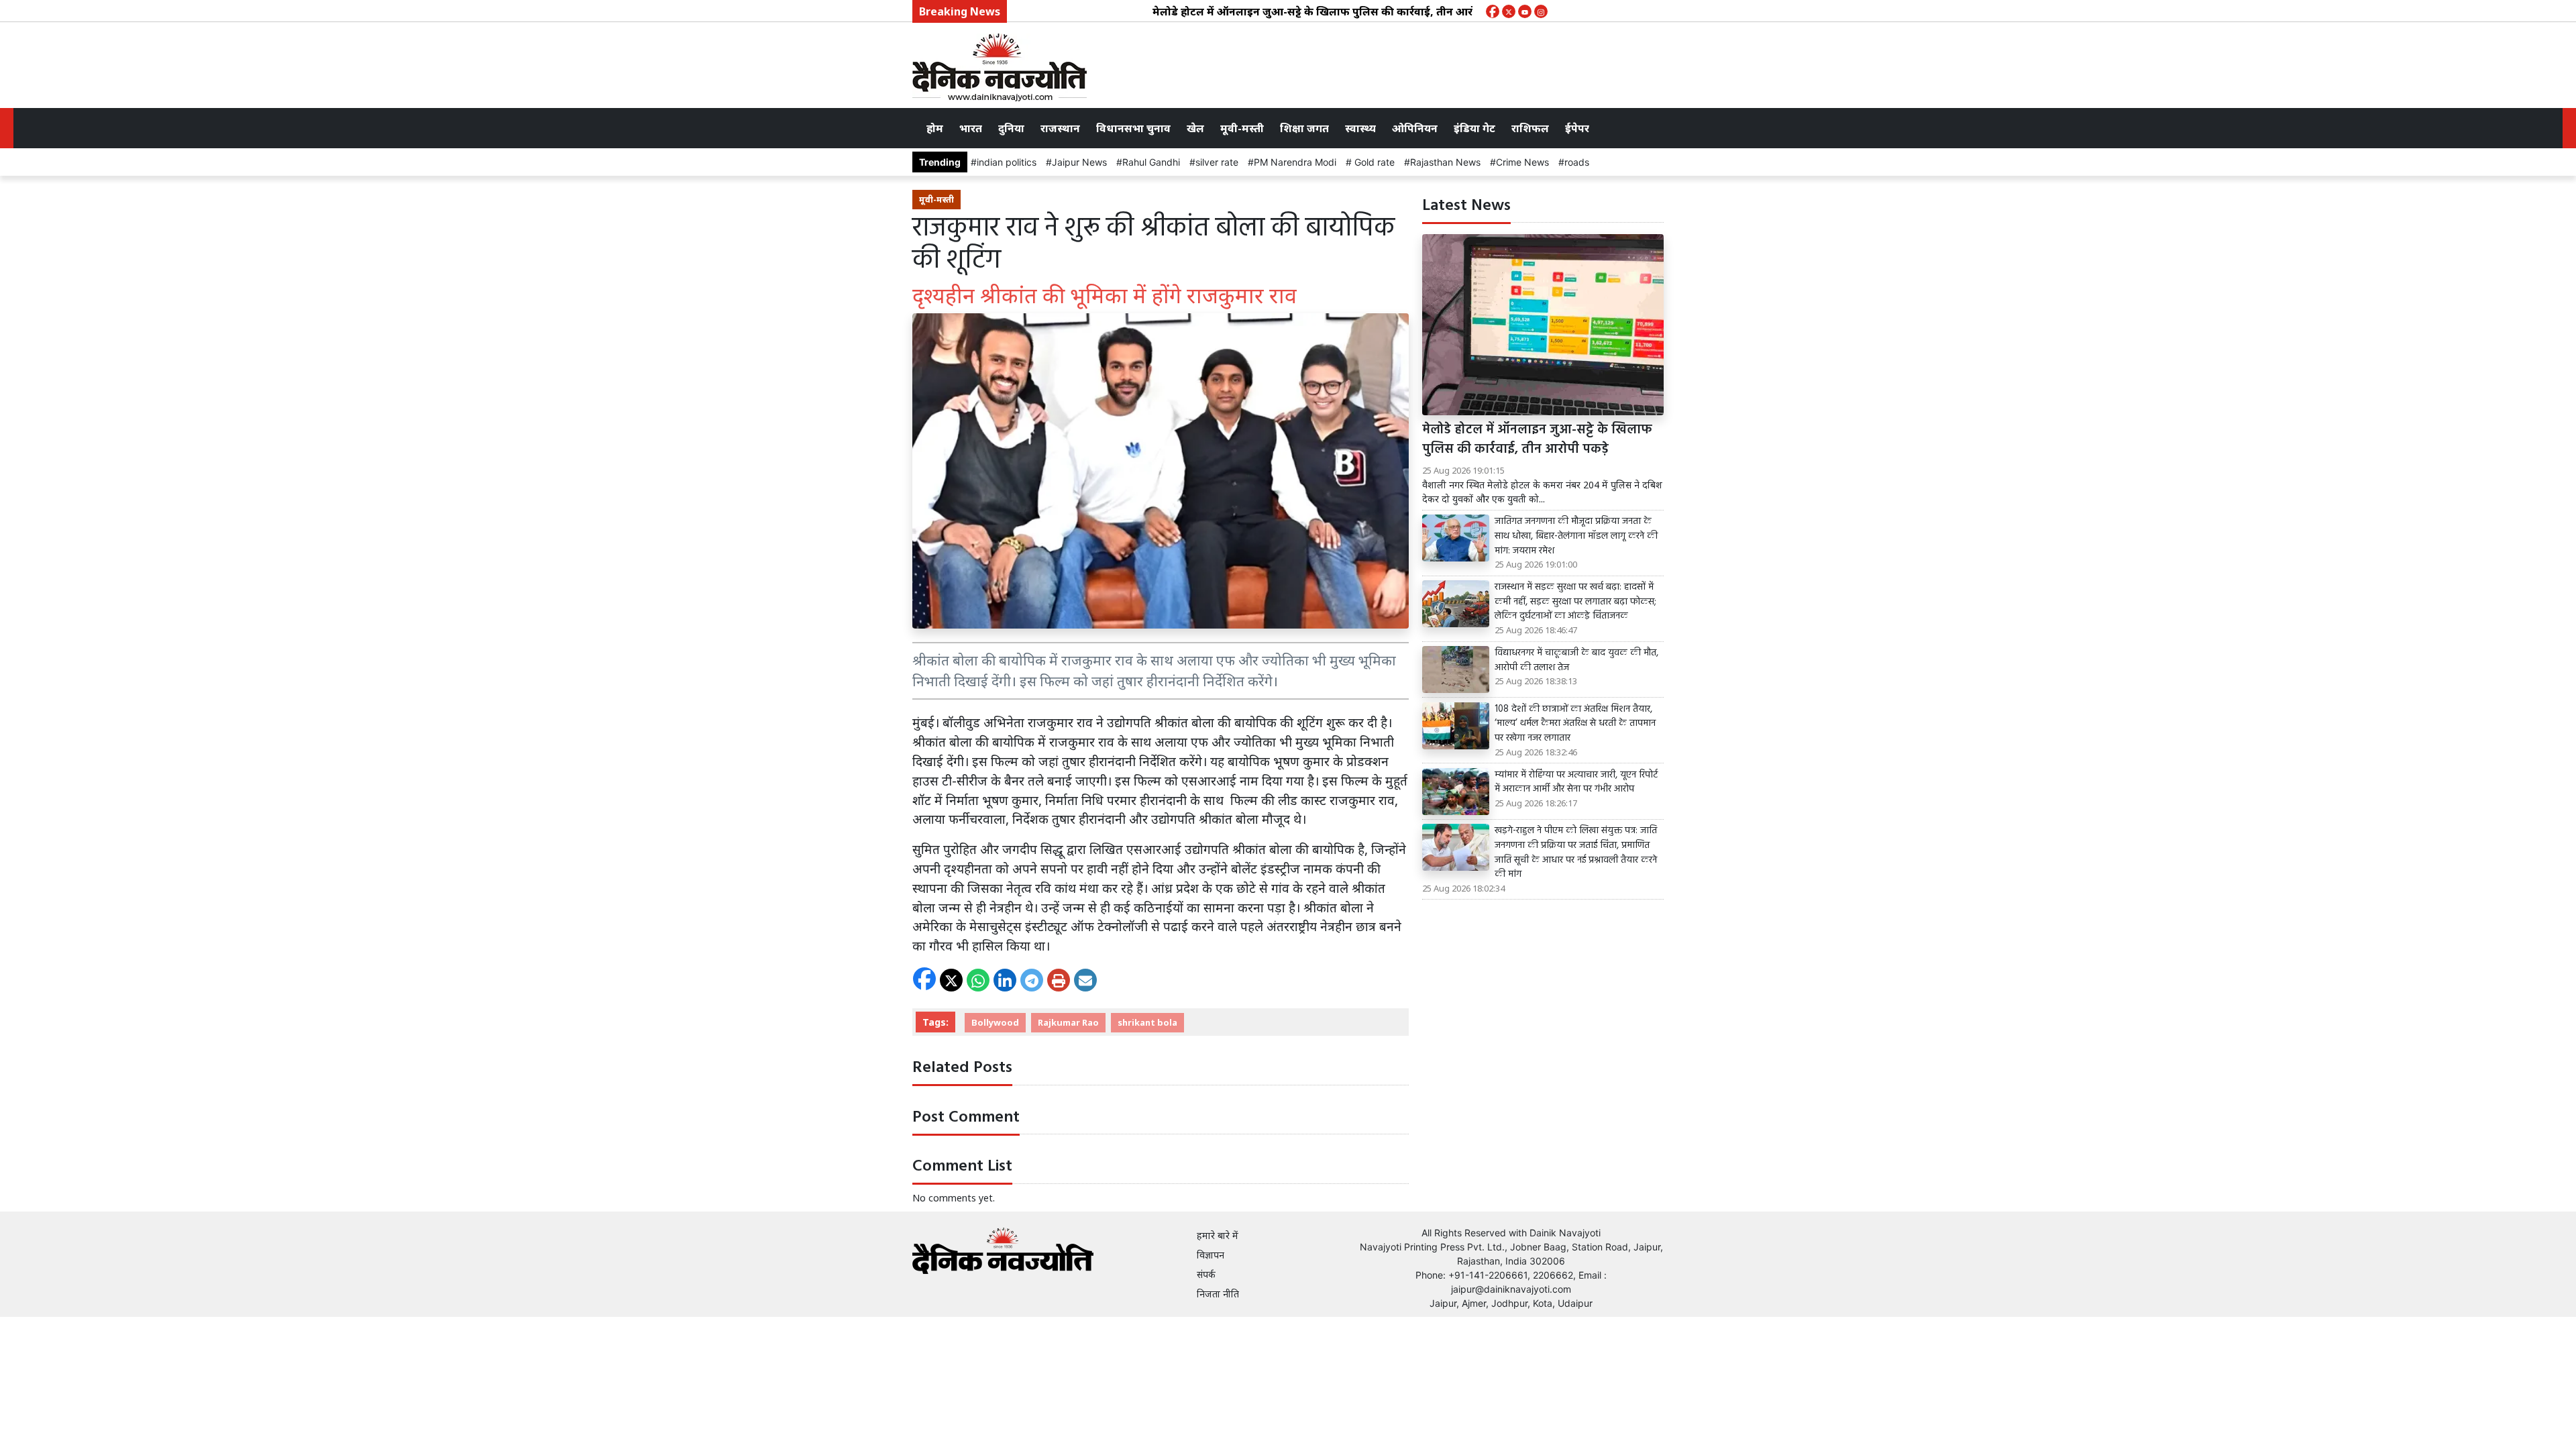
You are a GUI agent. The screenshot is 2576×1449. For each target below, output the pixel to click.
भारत (971, 128)
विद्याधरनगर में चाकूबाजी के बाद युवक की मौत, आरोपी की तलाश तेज (1576, 660)
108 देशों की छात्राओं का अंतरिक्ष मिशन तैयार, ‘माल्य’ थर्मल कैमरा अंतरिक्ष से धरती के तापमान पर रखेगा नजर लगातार (1575, 724)
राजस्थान (1060, 128)
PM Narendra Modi (1295, 162)
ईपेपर (1577, 128)
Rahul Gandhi (1151, 162)
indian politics (1007, 162)
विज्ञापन (1211, 1255)
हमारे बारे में (1218, 1235)
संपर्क (1206, 1274)
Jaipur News (1079, 162)
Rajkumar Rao (1068, 1022)
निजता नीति (1218, 1294)
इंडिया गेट (1474, 128)
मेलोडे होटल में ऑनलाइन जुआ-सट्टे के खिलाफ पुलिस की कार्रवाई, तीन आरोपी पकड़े (1280, 11)
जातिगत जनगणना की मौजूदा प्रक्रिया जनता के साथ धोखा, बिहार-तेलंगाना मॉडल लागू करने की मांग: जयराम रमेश (1576, 536)
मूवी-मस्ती (1242, 128)
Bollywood (995, 1022)
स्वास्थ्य (1360, 128)
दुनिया (1011, 128)
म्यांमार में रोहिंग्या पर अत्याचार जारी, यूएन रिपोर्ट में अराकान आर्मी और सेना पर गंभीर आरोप (1576, 783)
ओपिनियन (1415, 128)
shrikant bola (1147, 1022)
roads (1577, 162)
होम (935, 128)
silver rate (1217, 162)
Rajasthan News (1445, 162)
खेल (1195, 128)
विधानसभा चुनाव (1133, 128)
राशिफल (1530, 128)
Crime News (1522, 162)
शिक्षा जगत (1304, 128)
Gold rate (1373, 162)
